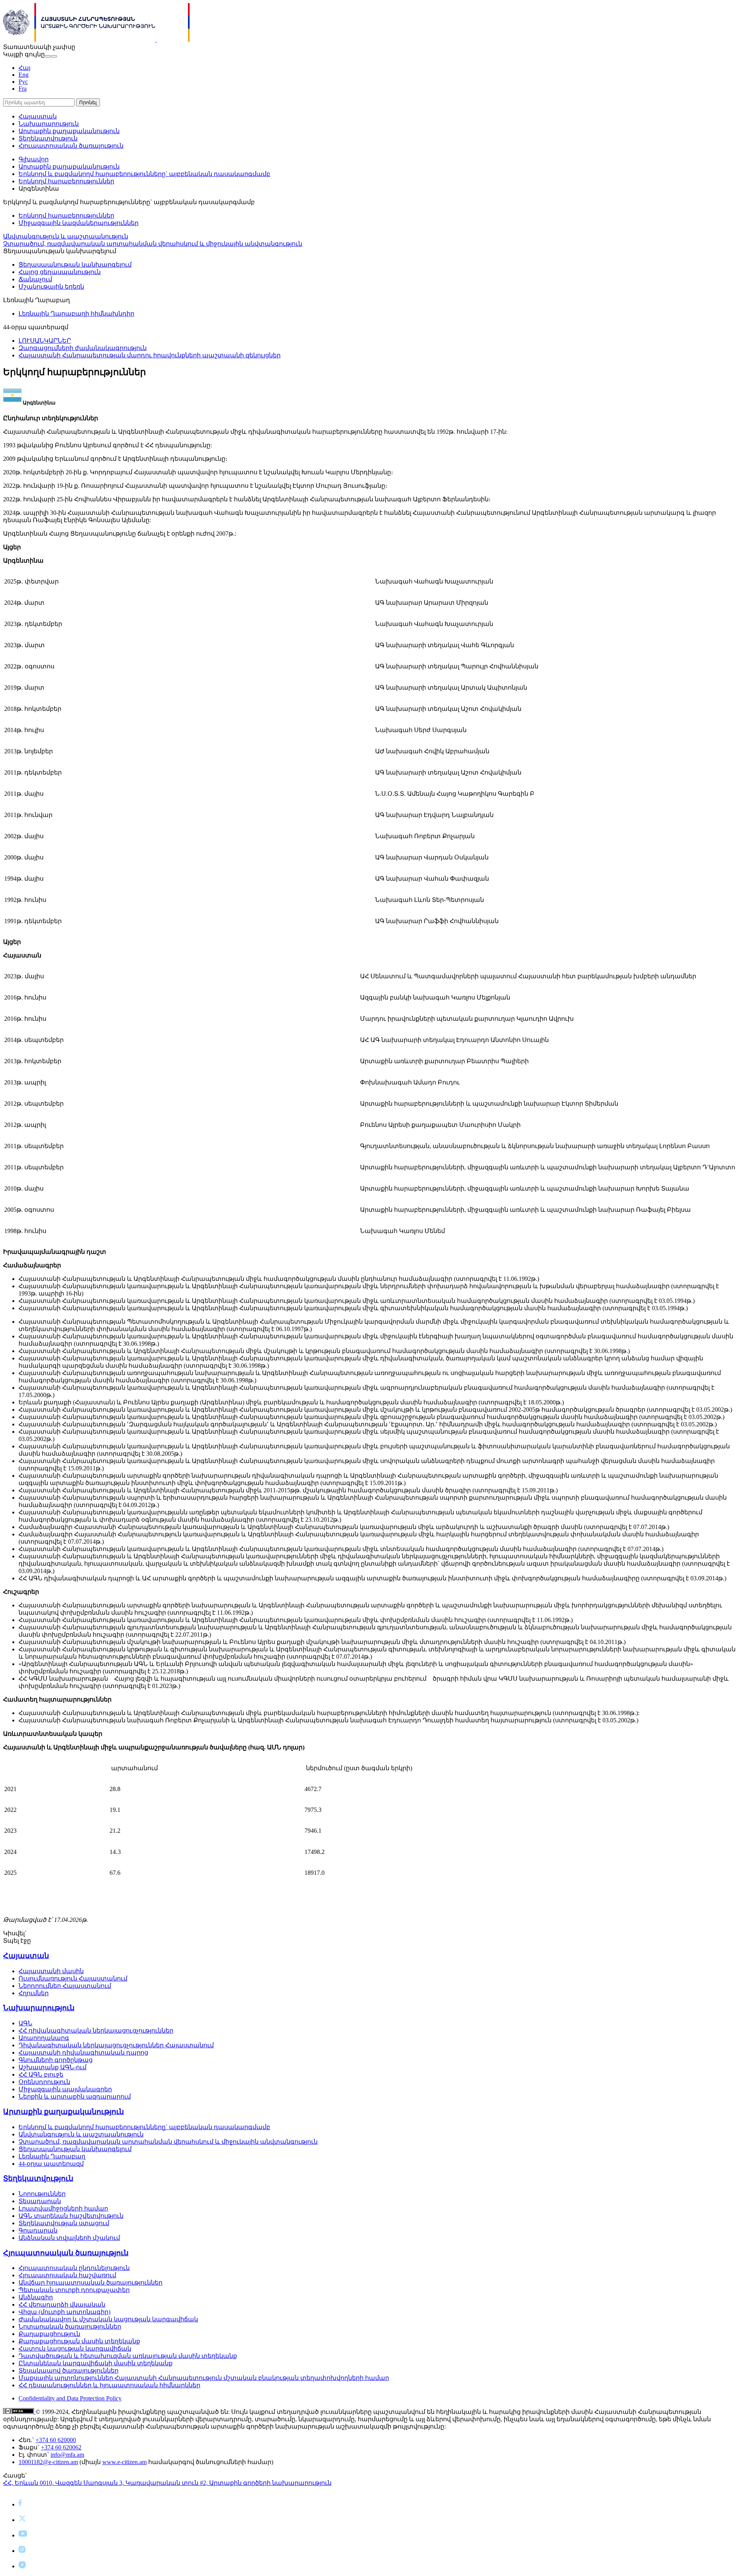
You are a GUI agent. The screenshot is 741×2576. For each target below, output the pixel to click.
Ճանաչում (35, 279)
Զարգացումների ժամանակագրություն (83, 348)
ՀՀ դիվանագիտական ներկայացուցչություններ (96, 2031)
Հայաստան (38, 116)
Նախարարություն (49, 124)
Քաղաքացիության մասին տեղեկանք (79, 2341)
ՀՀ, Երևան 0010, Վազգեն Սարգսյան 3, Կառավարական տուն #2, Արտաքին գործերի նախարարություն (167, 2483)
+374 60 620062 (61, 2447)
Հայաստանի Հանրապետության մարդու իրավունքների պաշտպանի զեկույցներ (150, 355)
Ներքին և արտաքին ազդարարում (75, 2096)
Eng (24, 75)
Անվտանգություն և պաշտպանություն (66, 236)
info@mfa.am (67, 2455)
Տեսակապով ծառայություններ (69, 2370)
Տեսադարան (40, 2201)
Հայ (25, 68)
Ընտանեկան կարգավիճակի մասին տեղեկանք (96, 2363)
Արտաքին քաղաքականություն (69, 131)
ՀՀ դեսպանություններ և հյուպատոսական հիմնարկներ (109, 2385)
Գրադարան (38, 2230)
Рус (23, 82)
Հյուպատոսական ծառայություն (71, 146)
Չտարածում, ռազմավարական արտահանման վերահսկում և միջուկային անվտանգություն (153, 244)
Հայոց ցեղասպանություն (60, 272)
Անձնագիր (36, 2297)
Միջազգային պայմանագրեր (65, 2089)
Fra (23, 89)
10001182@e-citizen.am (48, 2462)
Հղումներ (34, 1993)
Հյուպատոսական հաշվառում (67, 2275)
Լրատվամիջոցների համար (63, 2208)
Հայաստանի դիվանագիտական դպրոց (83, 2053)
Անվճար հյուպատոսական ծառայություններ (91, 2283)
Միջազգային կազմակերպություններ (79, 223)
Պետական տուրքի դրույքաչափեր (74, 2290)
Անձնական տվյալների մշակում (69, 2238)
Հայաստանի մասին (51, 1971)
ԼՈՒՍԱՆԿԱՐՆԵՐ (45, 341)
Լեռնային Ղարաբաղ (52, 2156)
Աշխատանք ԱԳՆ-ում (52, 2067)
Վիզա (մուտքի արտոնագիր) (64, 2312)
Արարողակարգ (44, 2038)
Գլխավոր (34, 159)
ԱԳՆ (25, 2023)
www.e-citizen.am (124, 2462)
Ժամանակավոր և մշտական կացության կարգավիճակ (108, 2319)
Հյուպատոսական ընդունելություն (74, 2268)
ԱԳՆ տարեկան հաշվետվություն (71, 2216)
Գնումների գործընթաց (56, 2060)
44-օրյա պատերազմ (51, 2164)
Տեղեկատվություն (48, 138)
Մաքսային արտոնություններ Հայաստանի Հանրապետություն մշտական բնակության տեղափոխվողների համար (204, 2378)
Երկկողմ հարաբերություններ (66, 181)
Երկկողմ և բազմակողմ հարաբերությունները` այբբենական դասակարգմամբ (144, 174)
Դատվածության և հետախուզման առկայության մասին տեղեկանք (128, 2356)
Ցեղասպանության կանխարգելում (75, 265)
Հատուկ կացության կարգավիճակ (75, 2349)
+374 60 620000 (56, 2440)
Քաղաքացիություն (49, 2334)
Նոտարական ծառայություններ (70, 2327)
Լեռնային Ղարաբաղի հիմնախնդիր (76, 314)
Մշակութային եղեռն (51, 287)
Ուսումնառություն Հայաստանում (73, 1978)
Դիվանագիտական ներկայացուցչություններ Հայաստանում (116, 2045)
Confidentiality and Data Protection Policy (70, 2398)
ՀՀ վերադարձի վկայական (62, 2305)
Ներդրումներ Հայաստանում (65, 1986)
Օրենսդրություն (44, 2082)
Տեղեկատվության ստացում (64, 2223)
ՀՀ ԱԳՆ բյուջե (41, 2075)
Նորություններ (42, 2194)
